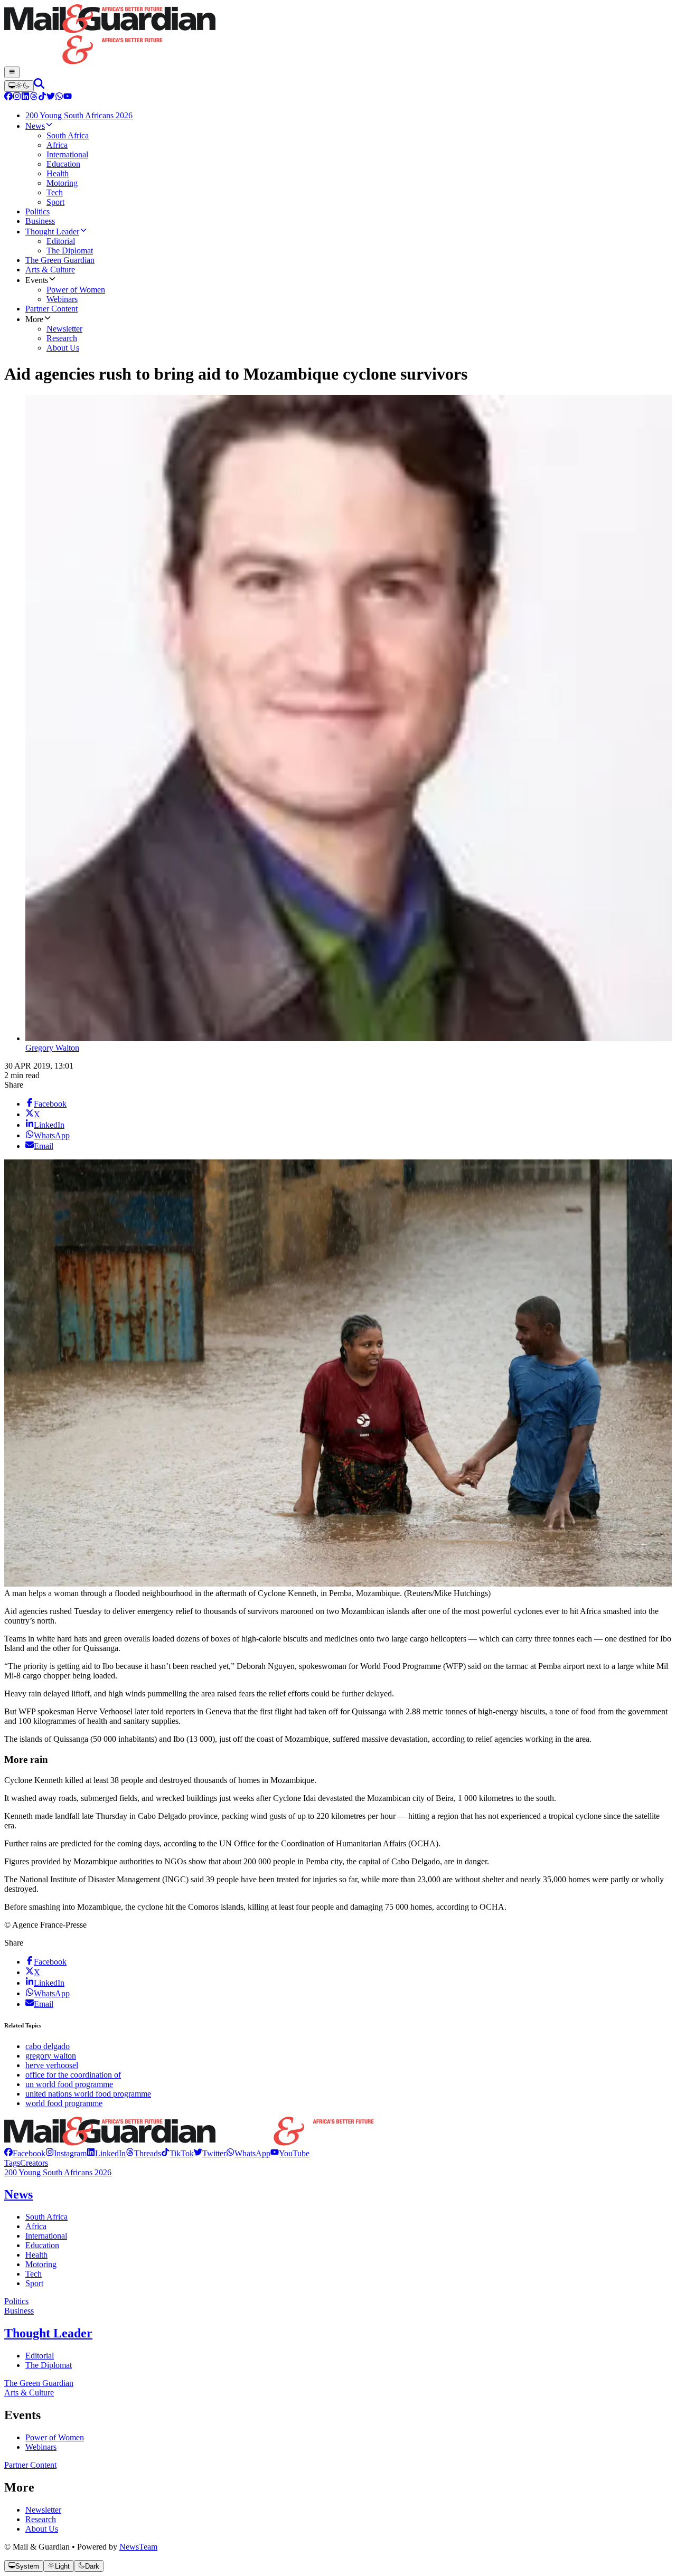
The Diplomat (49, 2365)
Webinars (41, 2447)
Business (19, 2311)
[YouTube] (68, 97)
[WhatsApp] (59, 97)
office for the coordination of (73, 2075)
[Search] (39, 86)
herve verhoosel (52, 2065)
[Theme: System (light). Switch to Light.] (19, 86)
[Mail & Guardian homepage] (338, 35)
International (46, 2236)
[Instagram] (17, 97)
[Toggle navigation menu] (12, 72)
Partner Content (30, 2465)
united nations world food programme (88, 2094)
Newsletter (43, 2510)
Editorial (40, 2356)
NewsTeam (138, 2547)
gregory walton (51, 2056)
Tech (34, 2274)
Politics (16, 2301)
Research (41, 2519)
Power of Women (55, 2437)
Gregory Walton (52, 1048)
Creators (34, 2163)
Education (42, 2245)
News (18, 2194)
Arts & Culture (29, 2393)
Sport (34, 2283)
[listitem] (25, 2153)
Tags (12, 2163)
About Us (42, 2529)
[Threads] (34, 97)
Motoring (41, 2264)
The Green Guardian (39, 2383)
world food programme (64, 2103)
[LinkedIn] (25, 97)
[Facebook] (8, 97)
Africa (36, 2226)
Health (36, 2255)
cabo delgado (48, 2046)
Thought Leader (48, 2333)
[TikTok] (42, 97)
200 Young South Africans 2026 (58, 2172)
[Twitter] (51, 97)
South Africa (46, 2217)
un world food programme (69, 2084)
